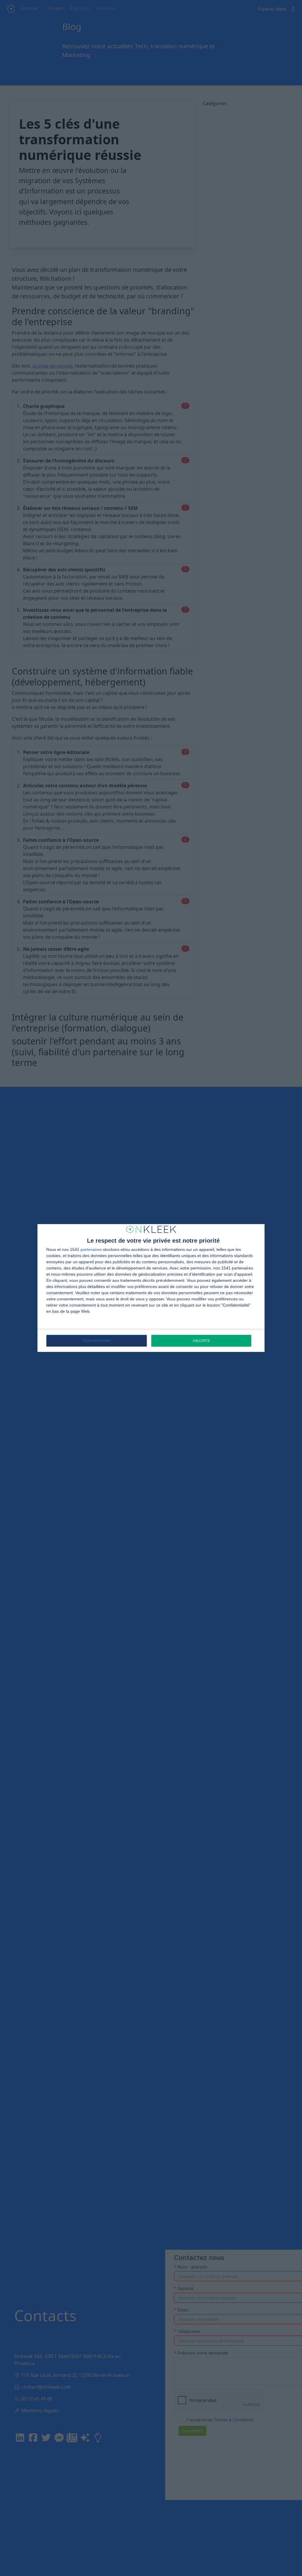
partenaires (91, 1249)
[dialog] (151, 1288)
